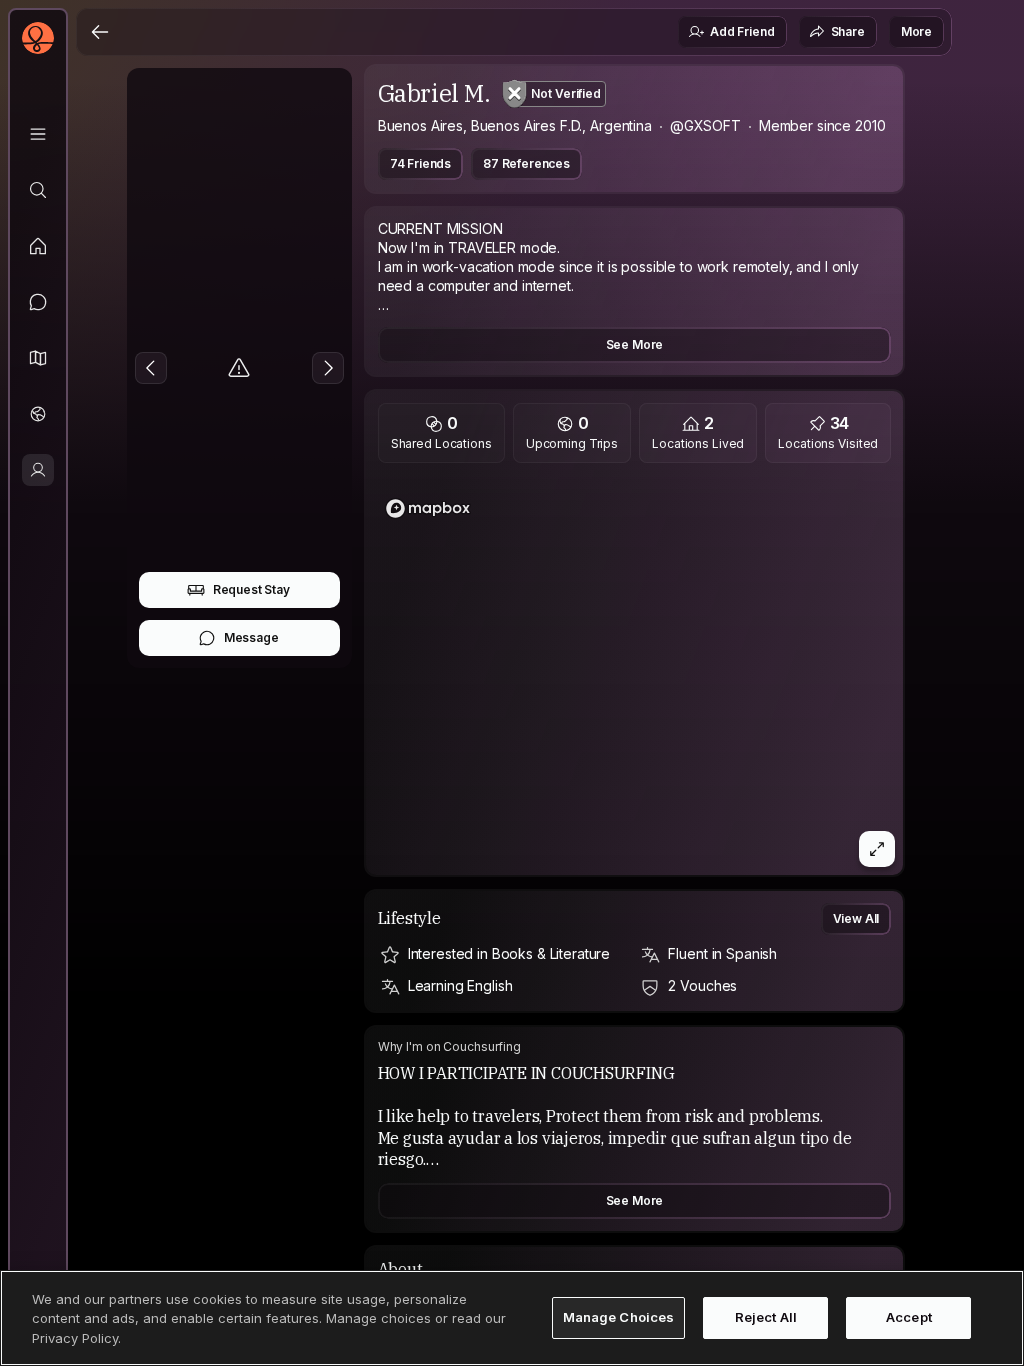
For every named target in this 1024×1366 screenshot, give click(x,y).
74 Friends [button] (420, 163)
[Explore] (38, 190)
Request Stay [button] (251, 589)
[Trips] (38, 414)
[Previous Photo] (151, 368)
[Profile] (38, 470)
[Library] (38, 134)
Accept (909, 1317)
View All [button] (856, 918)
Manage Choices (619, 1317)
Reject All (766, 1317)
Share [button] (848, 31)
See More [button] (635, 344)
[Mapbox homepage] (428, 508)
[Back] (100, 32)
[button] (38, 358)
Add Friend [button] (742, 31)
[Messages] (38, 302)
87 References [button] (526, 163)
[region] (635, 675)
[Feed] (38, 246)
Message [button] (251, 637)
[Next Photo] (328, 368)
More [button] (916, 31)
